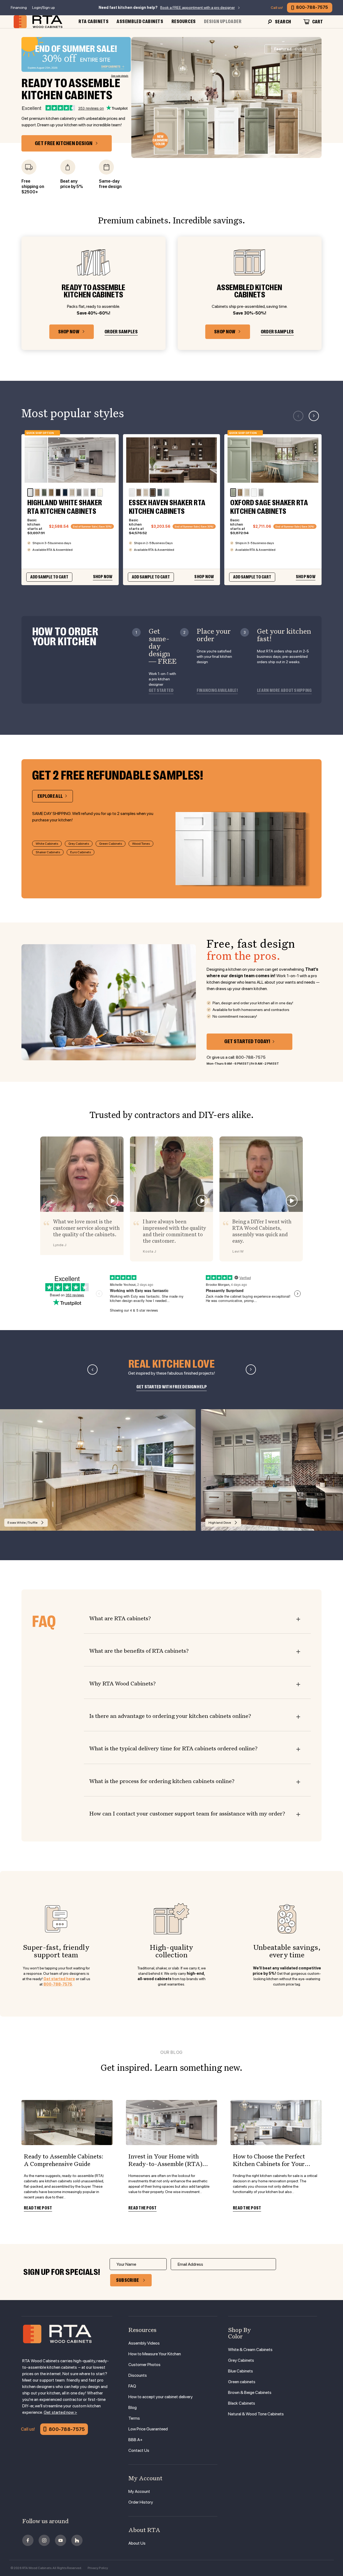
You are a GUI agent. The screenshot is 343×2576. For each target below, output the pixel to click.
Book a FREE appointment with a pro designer (197, 8)
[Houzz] (77, 2540)
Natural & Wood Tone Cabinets (256, 2414)
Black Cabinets (242, 2403)
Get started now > (60, 2412)
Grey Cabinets (79, 844)
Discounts (138, 2375)
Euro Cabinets (81, 852)
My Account (139, 2491)
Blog (133, 2407)
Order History (141, 2502)
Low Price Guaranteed (148, 2429)
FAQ (132, 2386)
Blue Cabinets (241, 2371)
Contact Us (139, 2450)
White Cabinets (47, 844)
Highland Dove (220, 1523)
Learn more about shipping (284, 691)
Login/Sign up (44, 8)
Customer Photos (144, 2365)
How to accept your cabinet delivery (161, 2397)
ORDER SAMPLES (121, 332)
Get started (161, 691)
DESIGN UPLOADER (223, 21)
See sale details (120, 76)
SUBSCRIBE (128, 2280)
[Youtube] (61, 2540)
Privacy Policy (98, 2568)
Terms (134, 2418)
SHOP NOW (69, 332)
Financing (19, 8)
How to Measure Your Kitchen (155, 2354)
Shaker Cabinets (48, 852)
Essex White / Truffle (23, 1523)
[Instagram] (44, 2540)
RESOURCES (184, 21)
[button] (314, 416)
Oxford (290, 49)
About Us (137, 2543)
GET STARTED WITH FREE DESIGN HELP (172, 1387)
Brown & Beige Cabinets (250, 2392)
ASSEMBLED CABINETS (140, 21)
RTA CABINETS (94, 21)
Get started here (59, 1979)
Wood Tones (141, 844)
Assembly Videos (144, 2343)
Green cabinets (242, 2382)
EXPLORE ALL (50, 796)
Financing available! (217, 691)
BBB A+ (135, 2440)
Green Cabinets (111, 844)
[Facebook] (28, 2540)
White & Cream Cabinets (250, 2350)
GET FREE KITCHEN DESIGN (64, 143)
